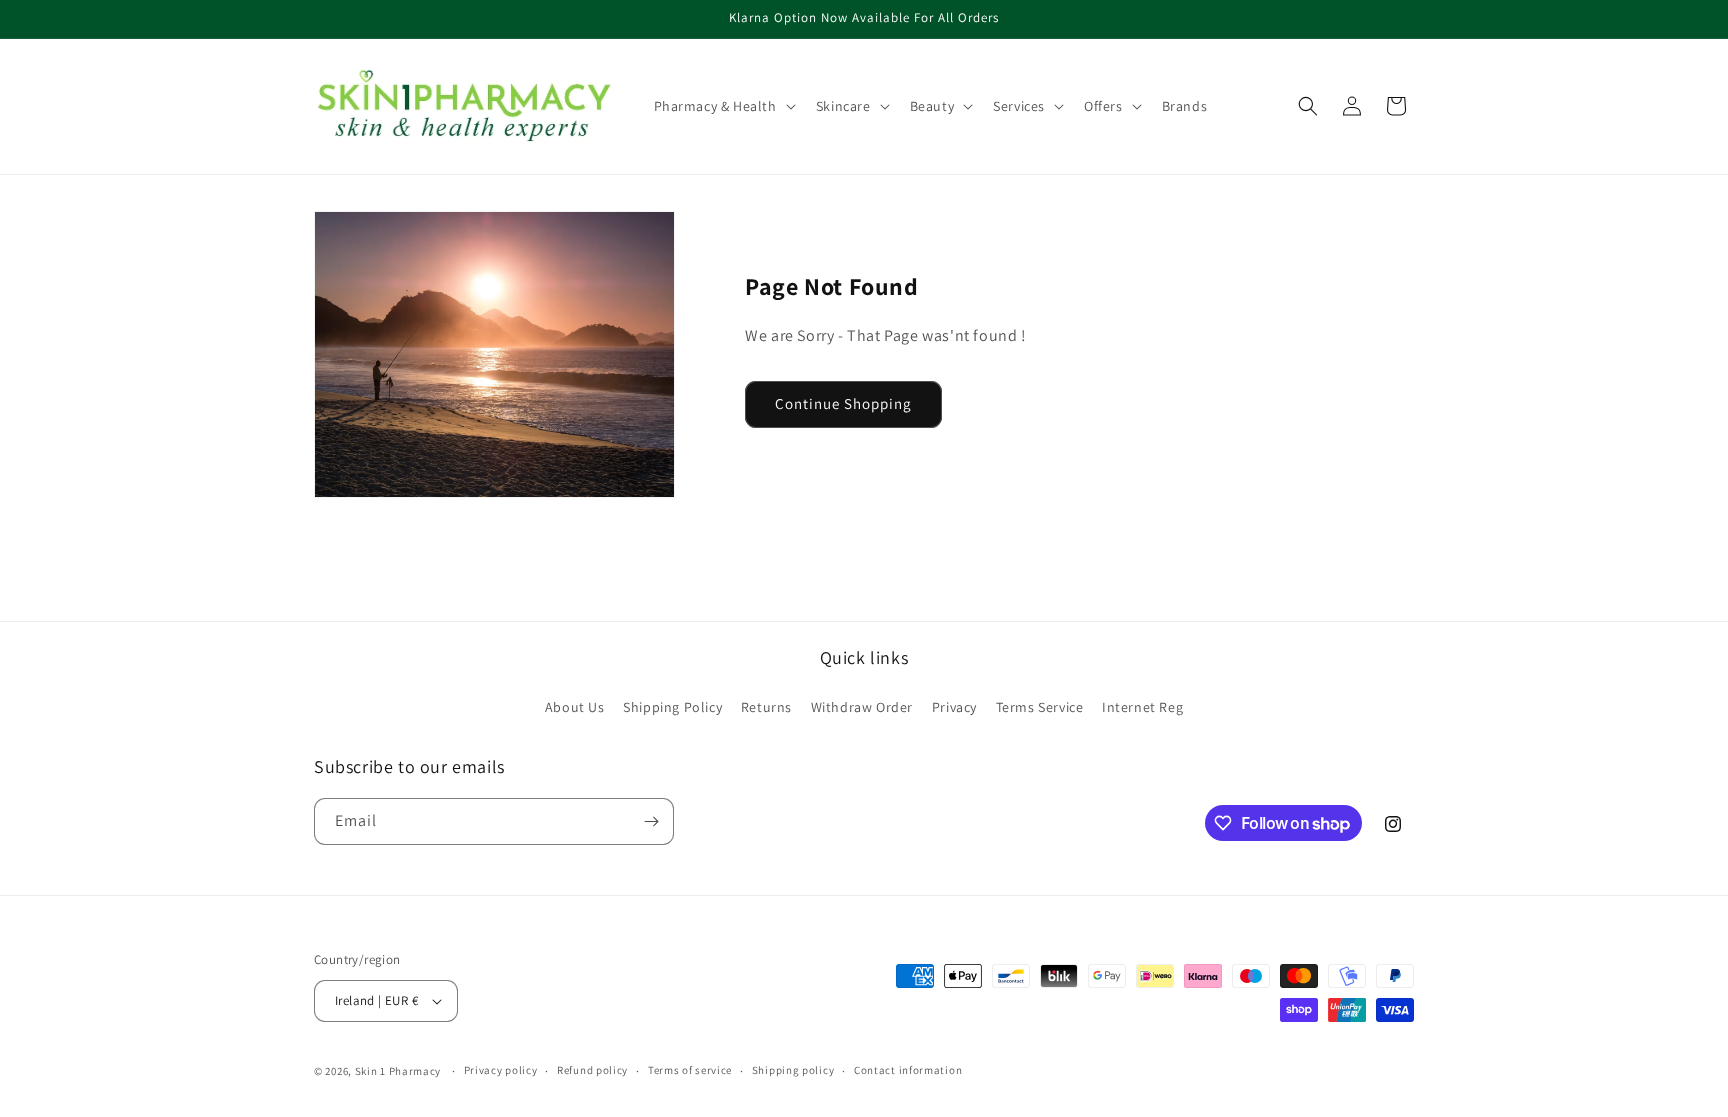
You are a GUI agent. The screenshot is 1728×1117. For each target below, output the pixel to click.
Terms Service (1040, 707)
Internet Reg (1142, 707)
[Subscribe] (651, 821)
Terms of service (690, 1070)
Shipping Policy (672, 707)
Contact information (908, 1070)
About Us (575, 707)
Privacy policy (501, 1070)
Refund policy (592, 1070)
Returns (766, 707)
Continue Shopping (843, 403)
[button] (723, 106)
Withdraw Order (862, 707)
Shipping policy (793, 1070)
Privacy (954, 707)
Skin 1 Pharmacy (398, 1071)
